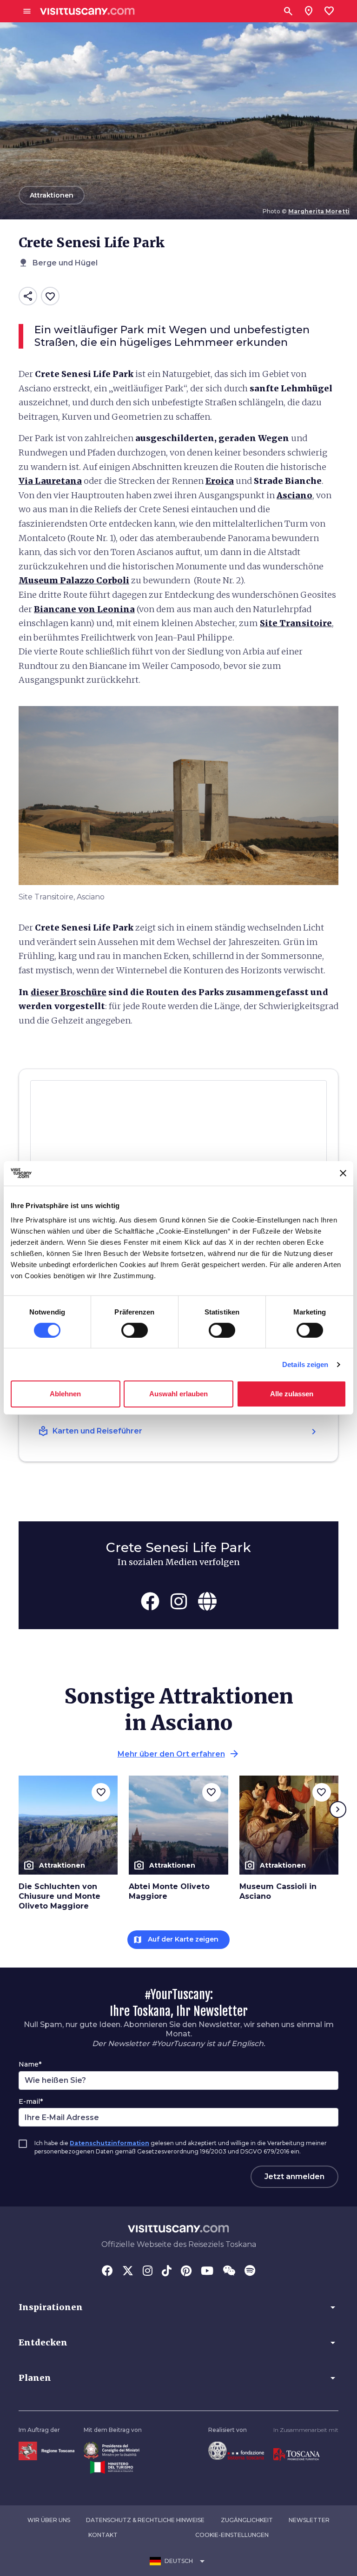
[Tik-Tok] (167, 2272)
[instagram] (179, 1601)
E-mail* (31, 2101)
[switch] (135, 1330)
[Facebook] (107, 2272)
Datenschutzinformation (109, 2143)
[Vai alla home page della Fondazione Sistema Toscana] (236, 2450)
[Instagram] (148, 2272)
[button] (178, 2307)
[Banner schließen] (343, 1173)
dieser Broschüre (69, 992)
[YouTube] (207, 2272)
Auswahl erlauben (178, 1394)
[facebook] (150, 1601)
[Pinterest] (186, 2272)
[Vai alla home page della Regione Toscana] (46, 2450)
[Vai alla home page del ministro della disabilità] (112, 2450)
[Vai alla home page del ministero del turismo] (112, 2467)
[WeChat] (229, 2272)
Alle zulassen (292, 1394)
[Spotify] (250, 2272)
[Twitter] (128, 2272)
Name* (30, 2064)
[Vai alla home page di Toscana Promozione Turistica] (297, 2454)
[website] (207, 1601)
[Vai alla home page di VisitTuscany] (87, 11)
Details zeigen (305, 1364)
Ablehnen (65, 1394)
